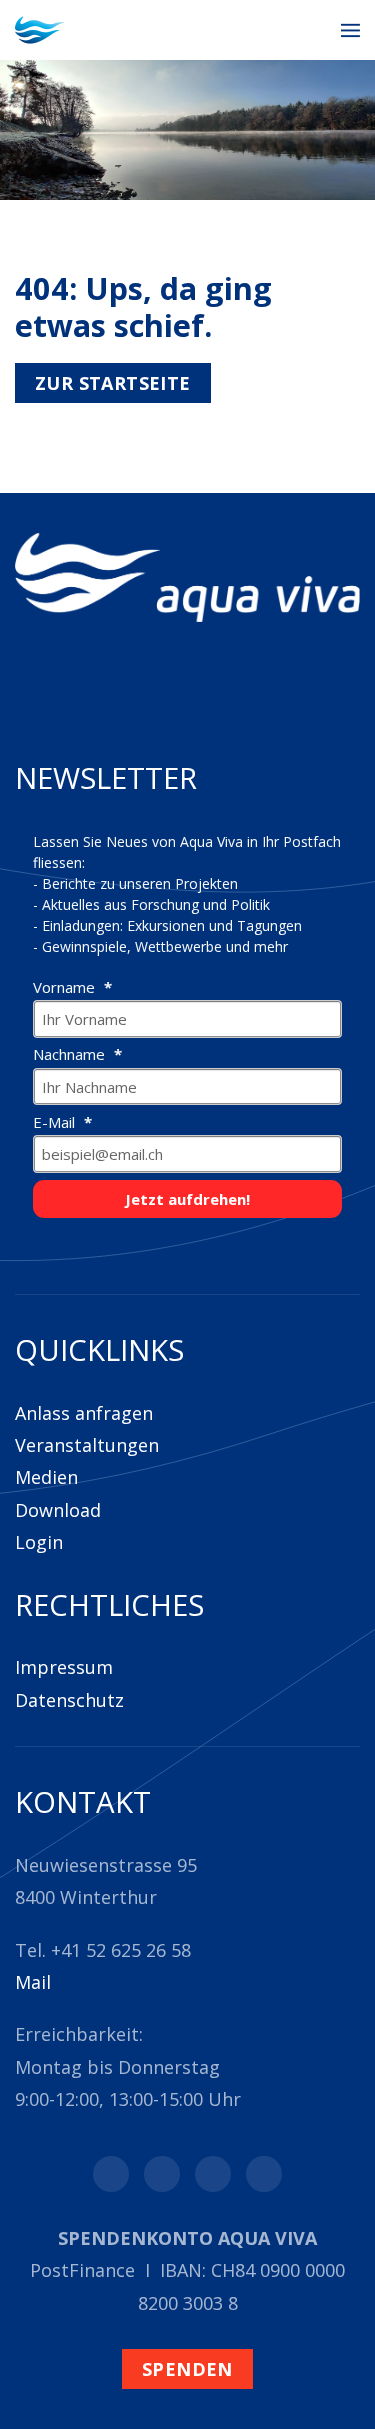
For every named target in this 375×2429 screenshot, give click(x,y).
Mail (33, 1982)
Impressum (64, 1667)
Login (39, 1542)
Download (58, 1510)
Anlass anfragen (84, 1413)
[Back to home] (40, 30)
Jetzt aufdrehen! (187, 1199)
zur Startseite (113, 383)
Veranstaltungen (87, 1445)
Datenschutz (69, 1700)
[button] (350, 30)
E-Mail (56, 1122)
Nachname (71, 1054)
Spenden (187, 2369)
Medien (46, 1477)
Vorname (66, 987)
